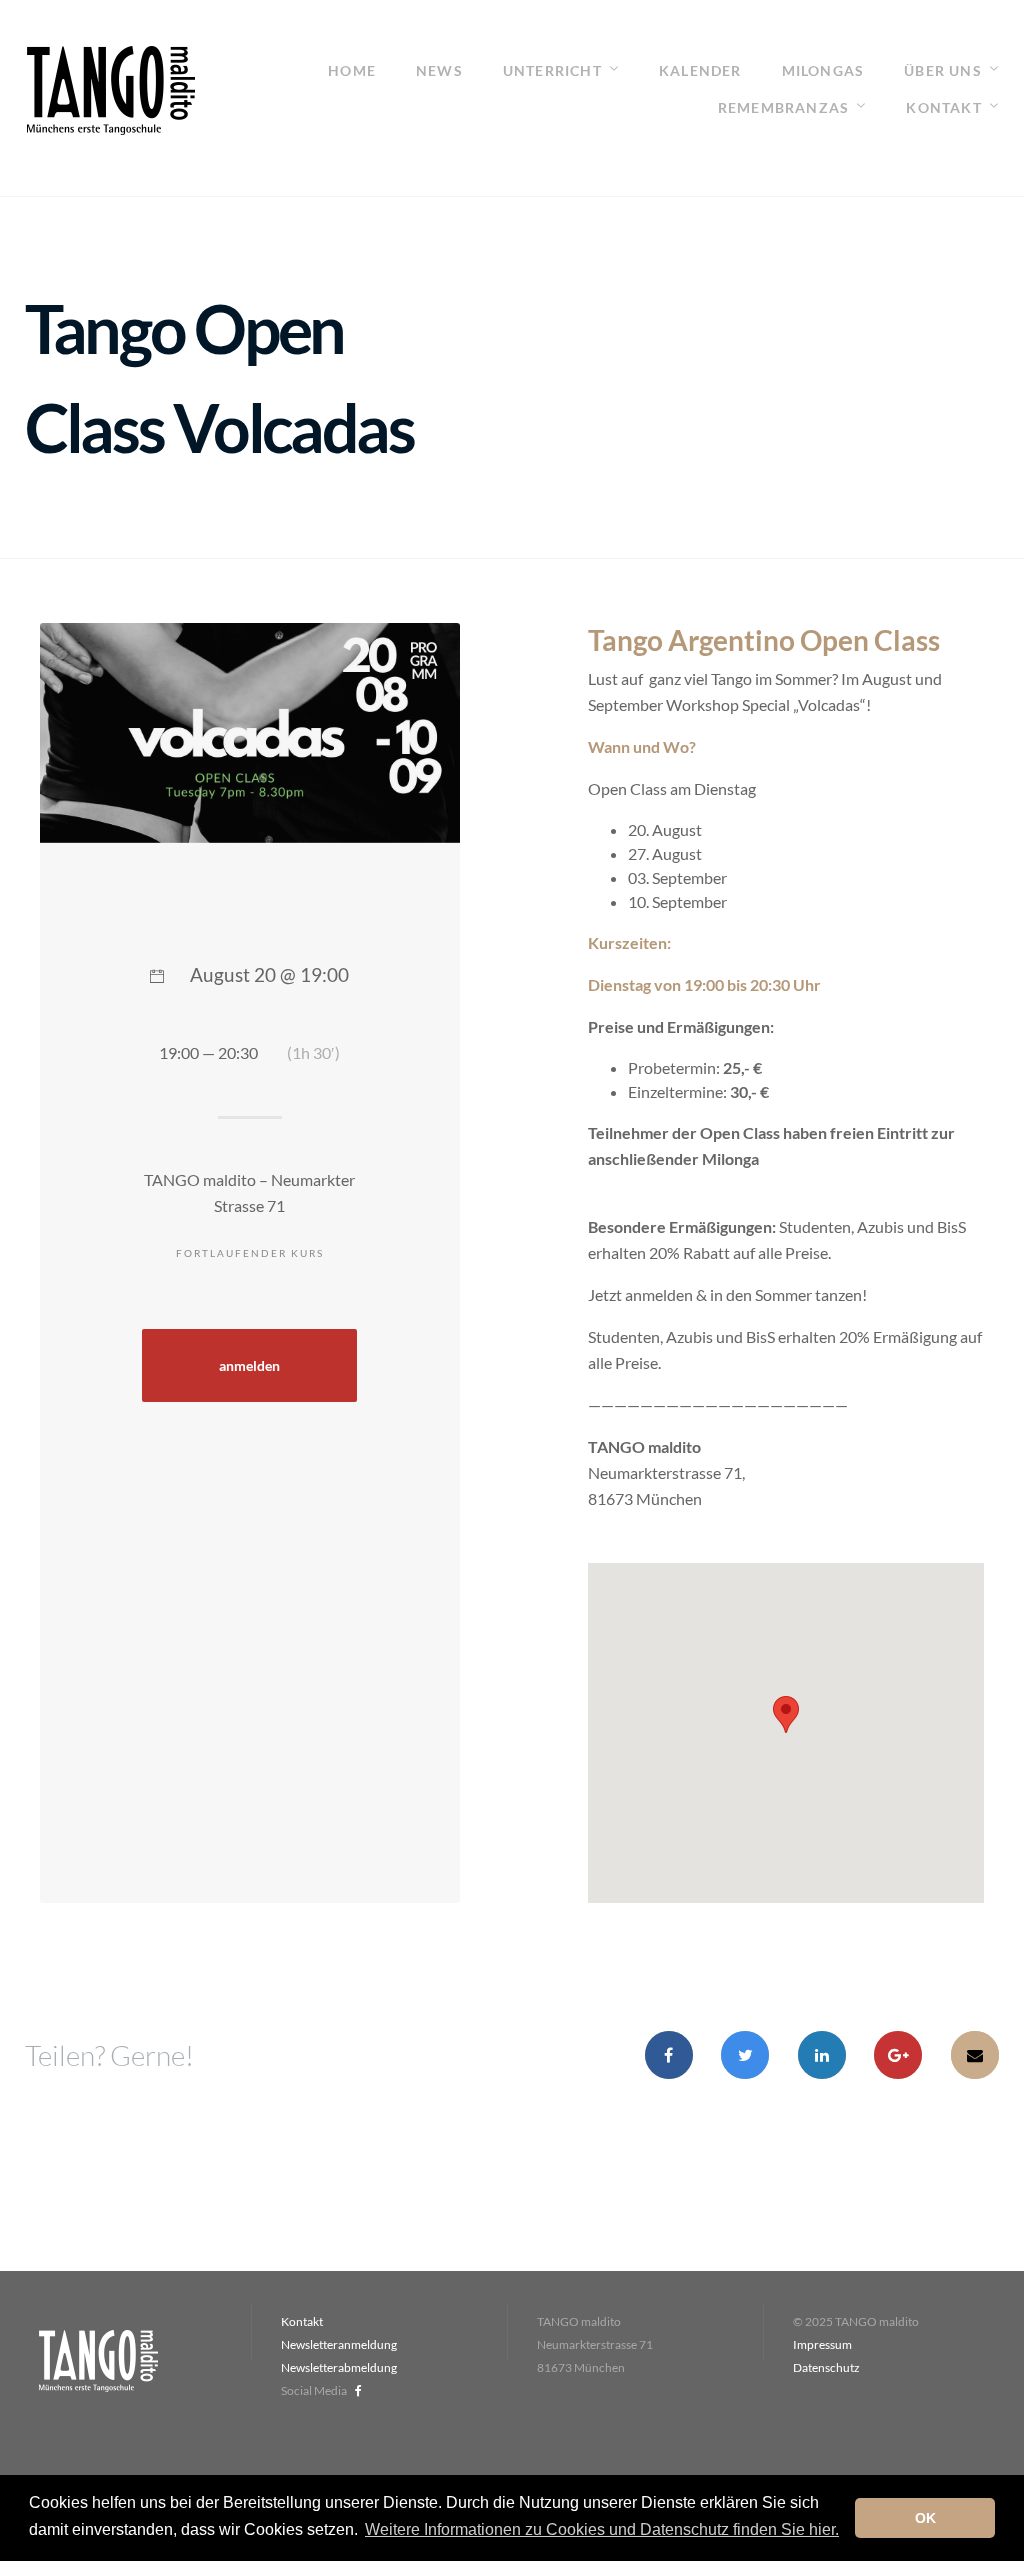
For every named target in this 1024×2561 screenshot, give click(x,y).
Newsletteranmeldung (339, 2344)
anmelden (249, 1366)
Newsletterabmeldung (339, 2367)
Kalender (700, 70)
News (439, 70)
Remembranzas (783, 107)
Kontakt (943, 107)
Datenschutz (826, 2367)
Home (352, 70)
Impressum (822, 2344)
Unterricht (552, 70)
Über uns (943, 70)
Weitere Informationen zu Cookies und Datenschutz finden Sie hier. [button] (602, 2529)
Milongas (823, 70)
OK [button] (925, 2518)
